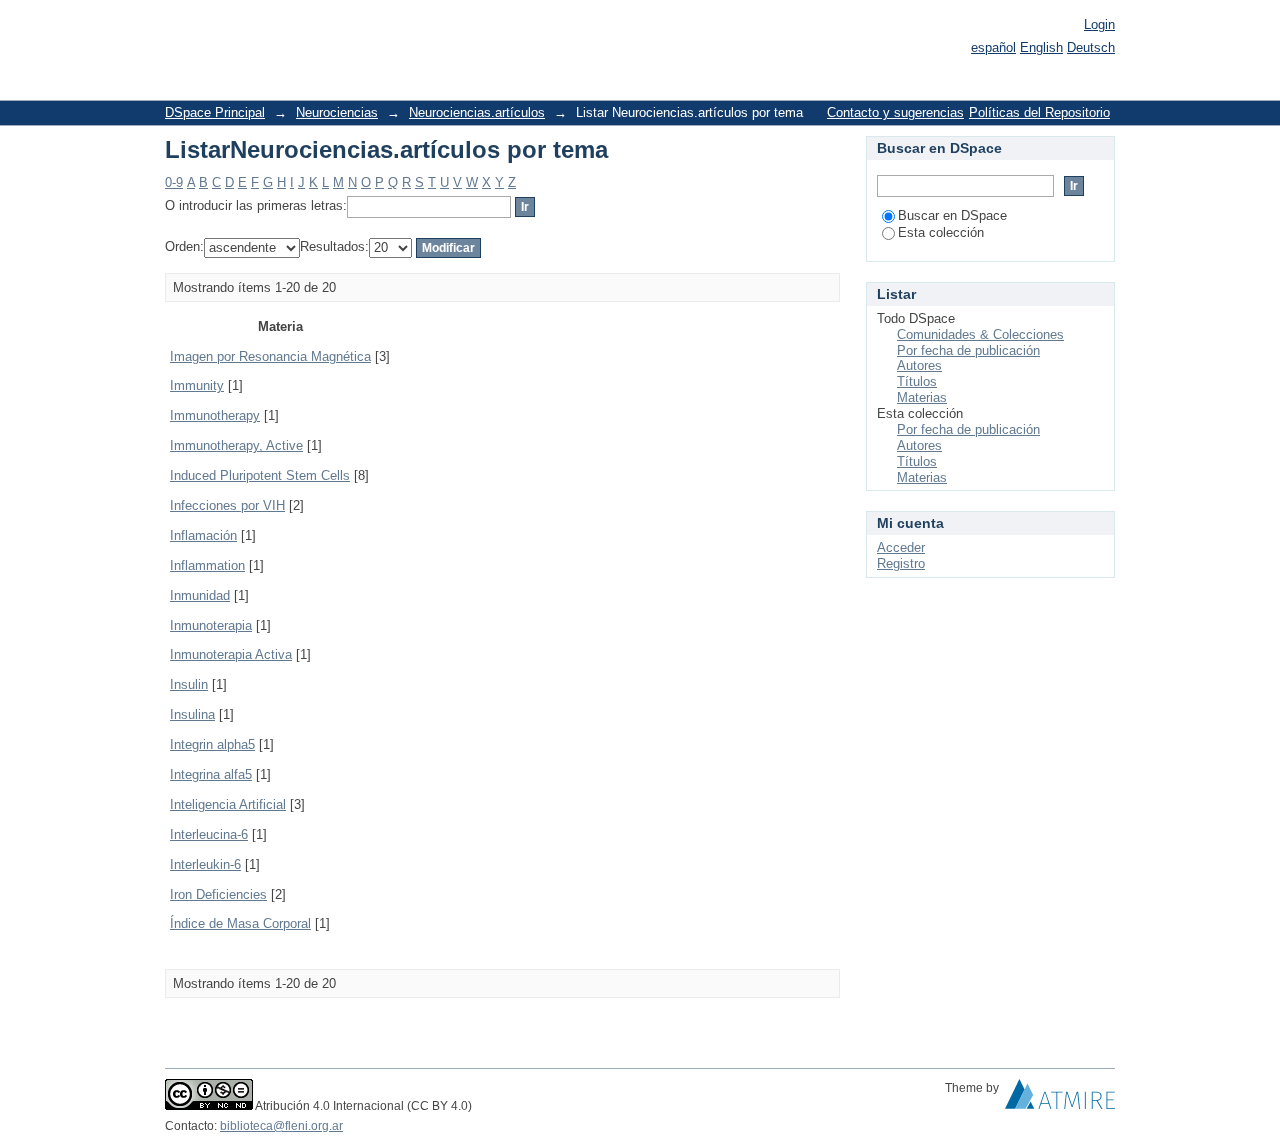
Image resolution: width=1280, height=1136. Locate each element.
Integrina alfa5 (211, 774)
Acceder (901, 547)
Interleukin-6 (205, 864)
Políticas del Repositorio (1039, 112)
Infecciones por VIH (227, 505)
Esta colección (941, 232)
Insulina (192, 714)
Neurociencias (337, 112)
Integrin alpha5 (212, 744)
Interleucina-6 (209, 834)
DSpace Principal (215, 112)
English (1041, 47)
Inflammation (207, 565)
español (993, 47)
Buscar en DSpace (952, 215)
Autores (919, 365)
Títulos (917, 381)
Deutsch (1091, 47)
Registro (901, 563)
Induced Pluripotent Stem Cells (260, 475)
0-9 (174, 182)
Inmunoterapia (211, 625)
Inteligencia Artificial (228, 804)
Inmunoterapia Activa (231, 654)
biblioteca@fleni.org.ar (281, 1126)
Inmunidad (200, 595)
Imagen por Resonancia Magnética (270, 356)
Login (1099, 24)
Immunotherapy (215, 415)
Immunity (197, 385)
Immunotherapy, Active (236, 445)
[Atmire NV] (1060, 1099)
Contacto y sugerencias (895, 112)
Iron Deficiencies (218, 894)
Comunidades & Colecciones (980, 334)
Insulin (189, 684)
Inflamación (203, 535)
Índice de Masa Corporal (240, 923)
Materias (922, 397)
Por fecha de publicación (968, 350)
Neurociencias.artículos (477, 112)
